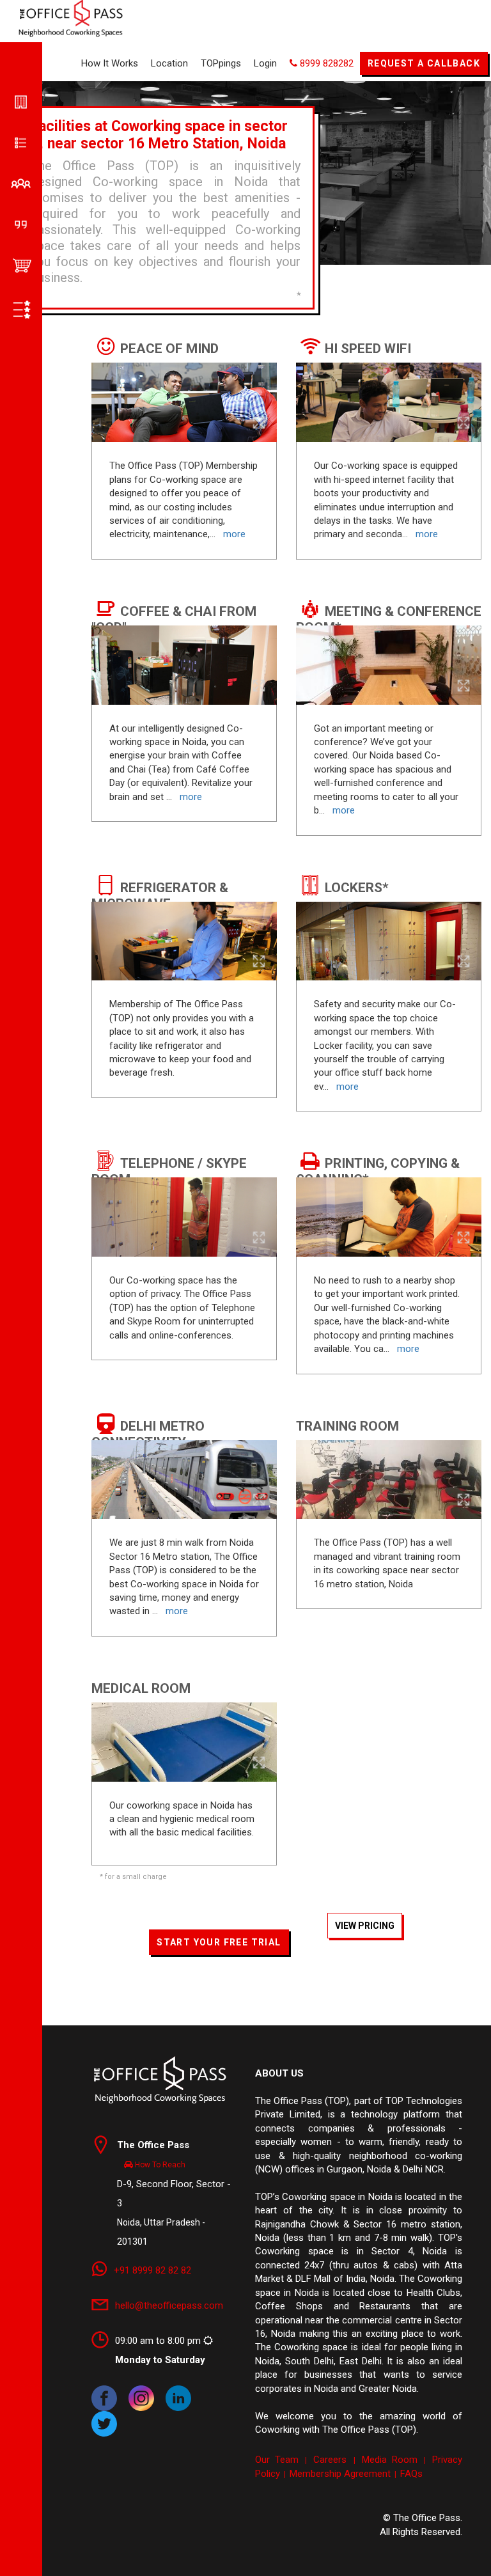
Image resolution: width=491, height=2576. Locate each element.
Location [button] (169, 63)
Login (265, 63)
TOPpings (221, 63)
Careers (330, 2460)
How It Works (110, 63)
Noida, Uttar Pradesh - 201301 (174, 2193)
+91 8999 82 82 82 (152, 2270)
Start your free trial (287, 777)
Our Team (277, 2460)
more (347, 1087)
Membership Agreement (340, 2474)
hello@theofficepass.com (169, 2305)
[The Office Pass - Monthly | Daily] (160, 2079)
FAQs (411, 2474)
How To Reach (159, 2165)
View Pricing (365, 1926)
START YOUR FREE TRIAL (219, 1942)
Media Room (390, 2460)
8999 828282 (325, 63)
